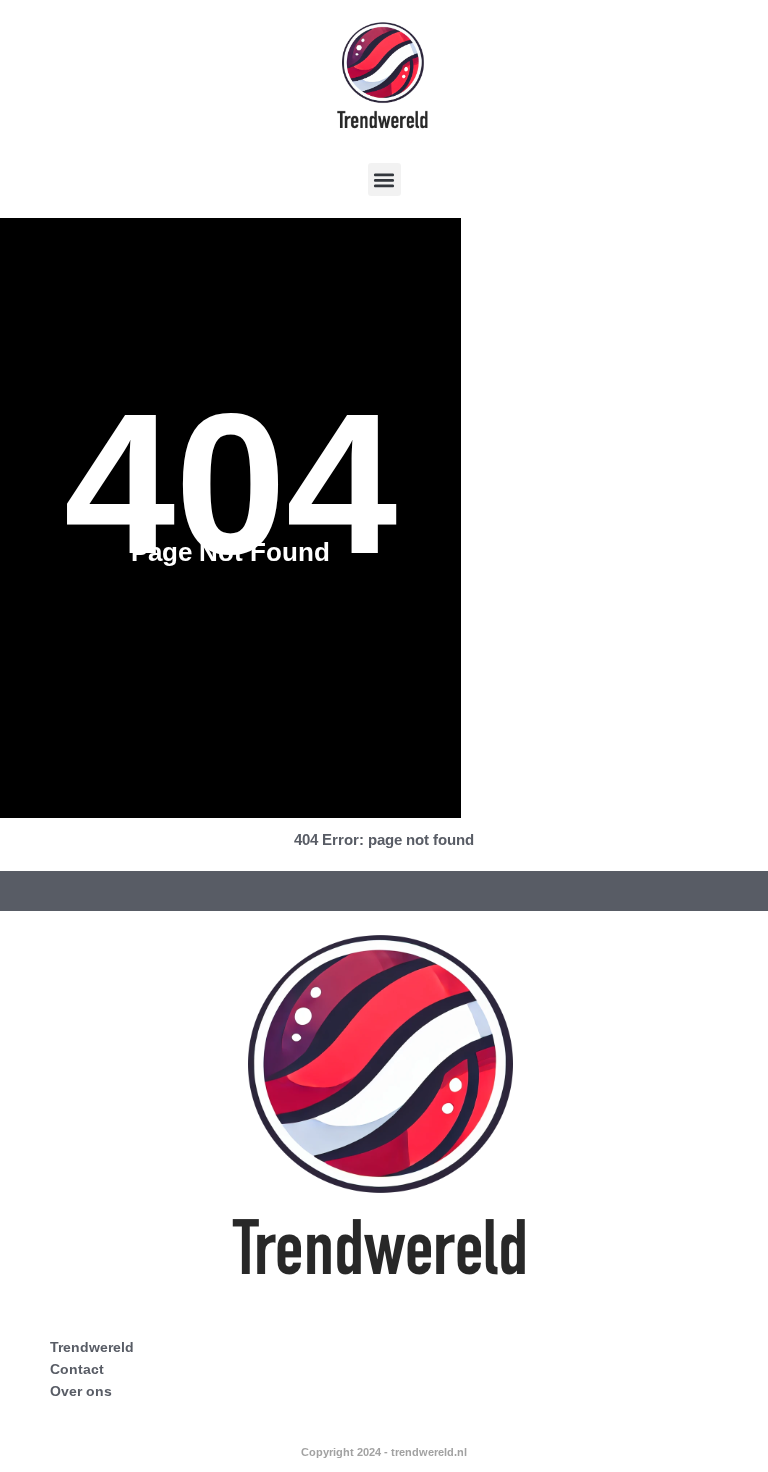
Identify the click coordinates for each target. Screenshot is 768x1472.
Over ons (81, 1391)
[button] (384, 179)
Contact (77, 1369)
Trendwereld (92, 1347)
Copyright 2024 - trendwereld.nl (384, 1452)
